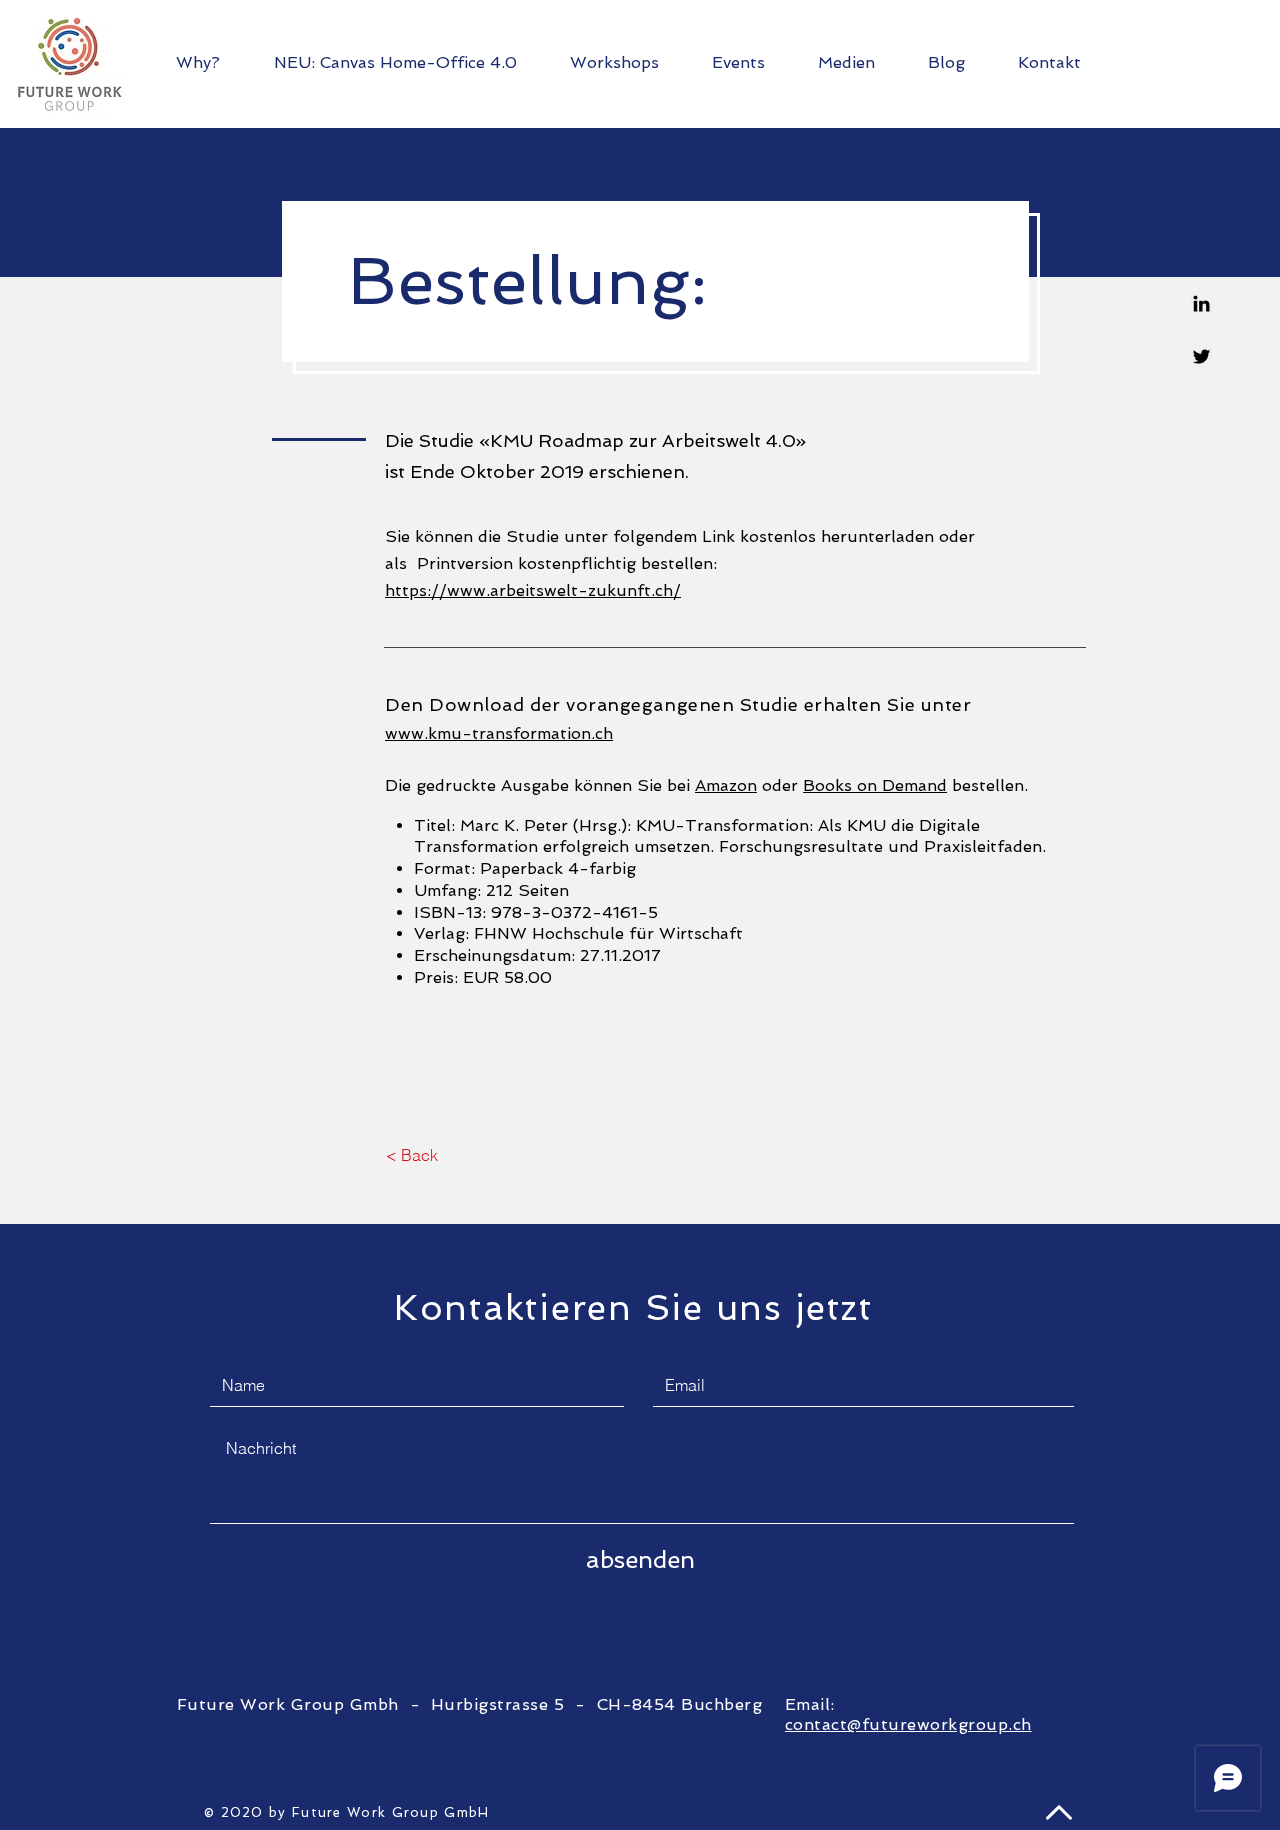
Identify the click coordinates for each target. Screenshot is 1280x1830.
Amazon (726, 785)
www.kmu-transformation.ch (499, 733)
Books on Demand (875, 785)
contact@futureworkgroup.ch (908, 1724)
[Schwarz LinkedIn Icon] (1201, 303)
